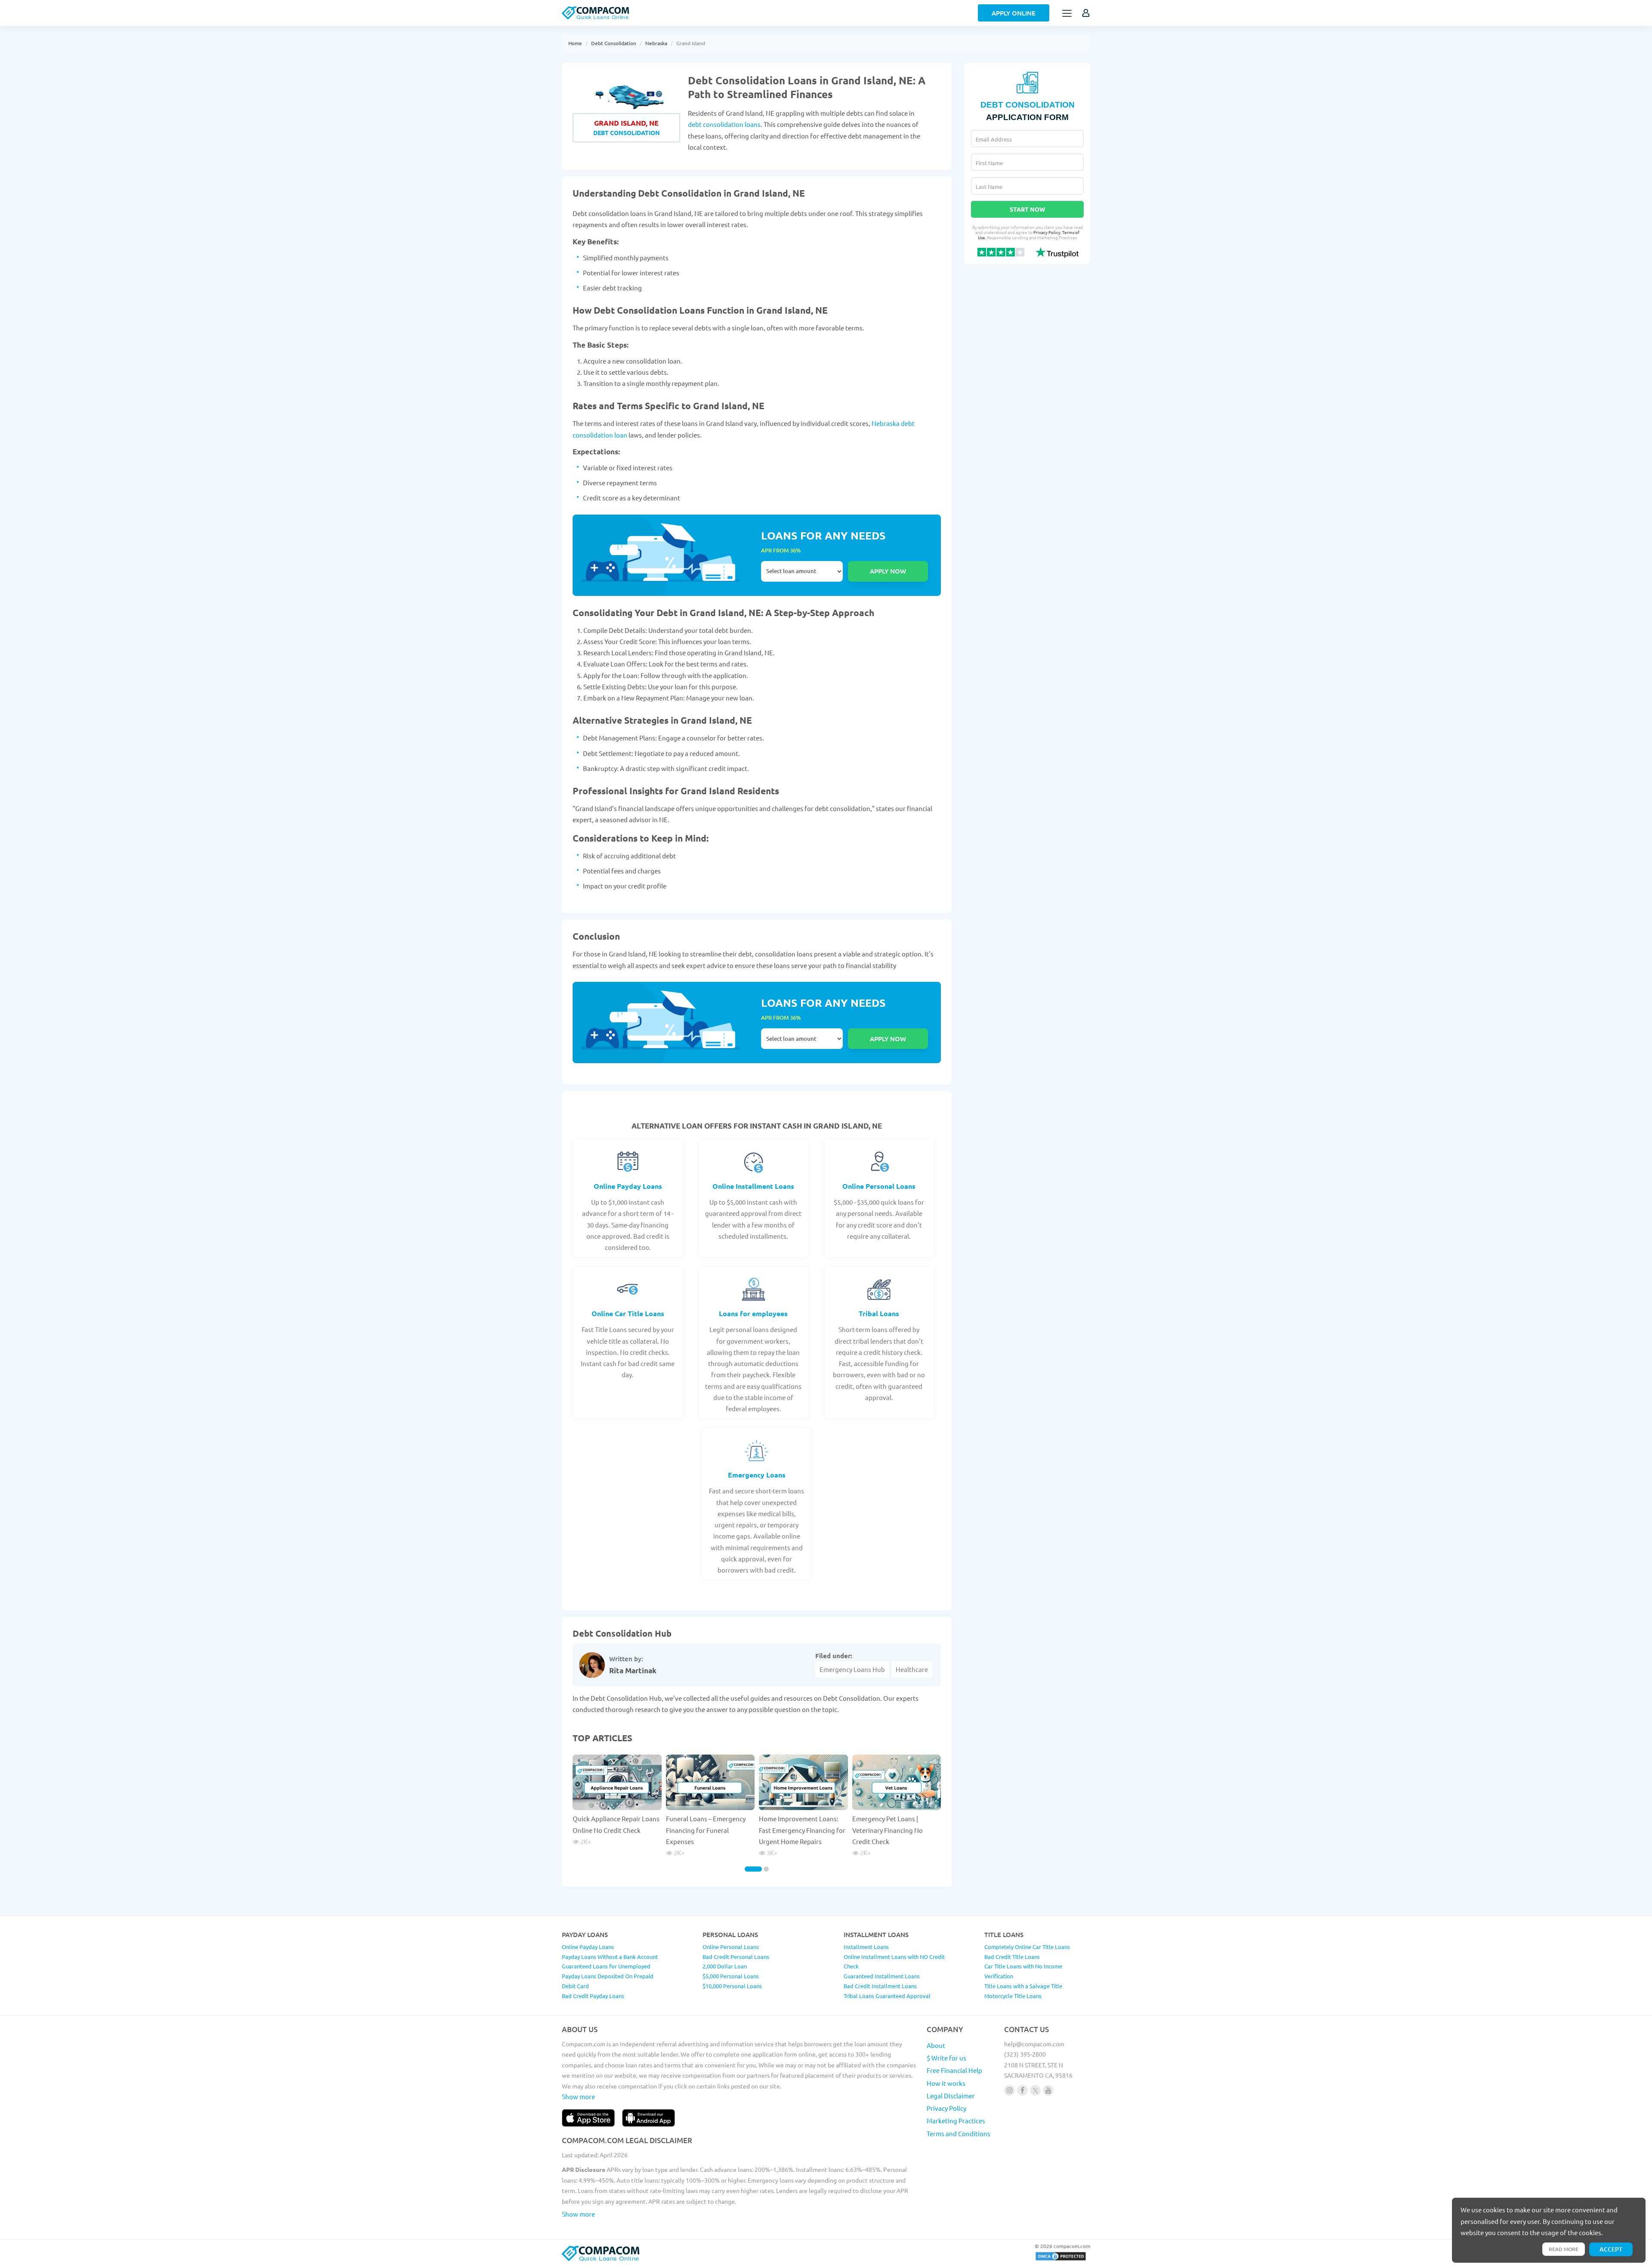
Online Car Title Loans (628, 1313)
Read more (1564, 2249)
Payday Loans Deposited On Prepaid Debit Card (608, 1981)
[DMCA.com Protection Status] (1061, 2259)
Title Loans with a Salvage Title (1023, 1986)
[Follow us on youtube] (1048, 2090)
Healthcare (912, 1669)
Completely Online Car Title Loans (1027, 1947)
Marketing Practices (956, 2120)
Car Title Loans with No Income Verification (1023, 1971)
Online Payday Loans (628, 1186)
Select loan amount (802, 571)
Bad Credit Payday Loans (593, 1996)
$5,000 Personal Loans (731, 1976)
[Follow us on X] (1035, 2090)
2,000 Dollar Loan (725, 1966)
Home (575, 43)
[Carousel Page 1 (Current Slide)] (753, 1869)
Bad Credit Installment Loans (880, 1986)
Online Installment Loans (753, 1186)
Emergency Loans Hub (852, 1669)
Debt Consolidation (614, 43)
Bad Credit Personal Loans (736, 1957)
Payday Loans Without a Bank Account (610, 1957)
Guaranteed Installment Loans (882, 1976)
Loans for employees (753, 1313)
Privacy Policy (1047, 232)
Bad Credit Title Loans (1012, 1957)
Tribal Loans (879, 1313)
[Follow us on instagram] (1009, 2090)
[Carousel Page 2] (766, 1869)
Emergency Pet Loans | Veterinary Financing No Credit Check (888, 1830)
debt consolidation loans (724, 124)
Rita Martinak (633, 1670)
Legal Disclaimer (951, 2096)
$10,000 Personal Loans (732, 1986)
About (936, 2045)
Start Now (1027, 209)
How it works (946, 2083)
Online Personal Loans (879, 1186)
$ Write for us (946, 2058)
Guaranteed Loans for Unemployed (606, 1966)
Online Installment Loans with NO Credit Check (894, 1962)
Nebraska (656, 43)
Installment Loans (866, 1947)
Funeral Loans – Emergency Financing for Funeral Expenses (706, 1830)
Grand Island (691, 43)
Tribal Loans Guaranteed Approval (887, 1996)
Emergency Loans (757, 1475)
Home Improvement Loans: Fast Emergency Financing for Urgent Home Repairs (802, 1830)
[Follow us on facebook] (1022, 2090)
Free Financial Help (954, 2070)
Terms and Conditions (959, 2133)
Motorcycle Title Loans (1013, 1996)
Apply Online (1014, 13)
